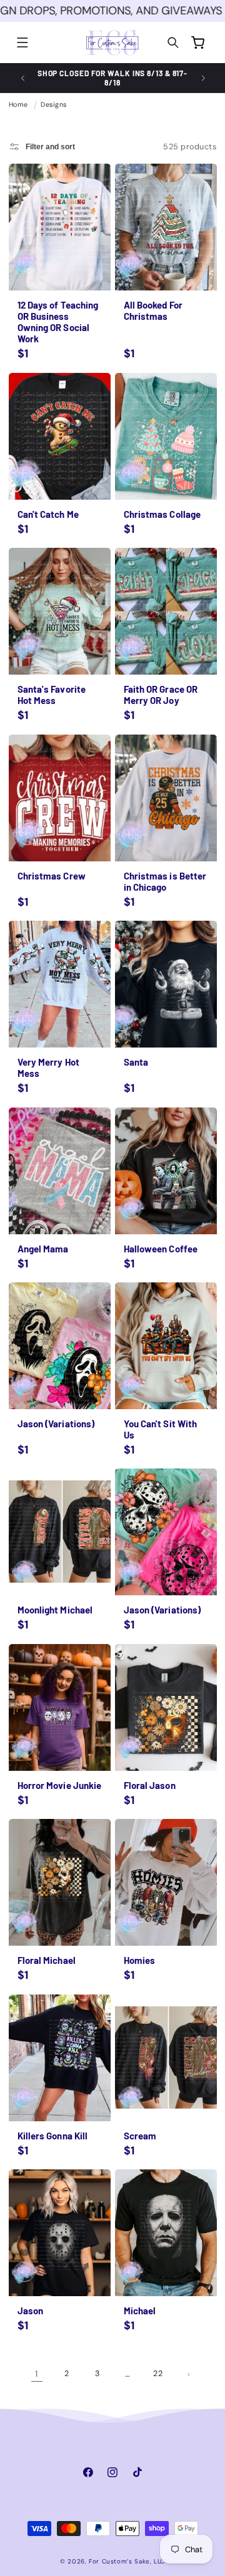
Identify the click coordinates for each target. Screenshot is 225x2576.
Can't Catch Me (47, 513)
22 (158, 2374)
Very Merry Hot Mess (48, 1068)
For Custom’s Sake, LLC (127, 2561)
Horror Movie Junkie (59, 1785)
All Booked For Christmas (153, 310)
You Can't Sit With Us (161, 1429)
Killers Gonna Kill (52, 2135)
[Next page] (189, 2374)
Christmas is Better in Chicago (165, 881)
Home (18, 104)
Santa (136, 1062)
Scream (140, 2135)
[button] (22, 43)
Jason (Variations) (56, 1424)
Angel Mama (42, 1248)
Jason (30, 2311)
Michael (140, 2311)
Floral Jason (150, 1785)
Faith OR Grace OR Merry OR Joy (161, 695)
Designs (54, 104)
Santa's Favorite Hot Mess (51, 695)
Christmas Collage (162, 513)
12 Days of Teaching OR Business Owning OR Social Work (57, 322)
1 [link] (37, 2374)
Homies (140, 1960)
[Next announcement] (203, 78)
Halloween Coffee (161, 1248)
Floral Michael (46, 1960)
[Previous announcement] (22, 78)
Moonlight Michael (55, 1610)
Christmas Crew (51, 875)
